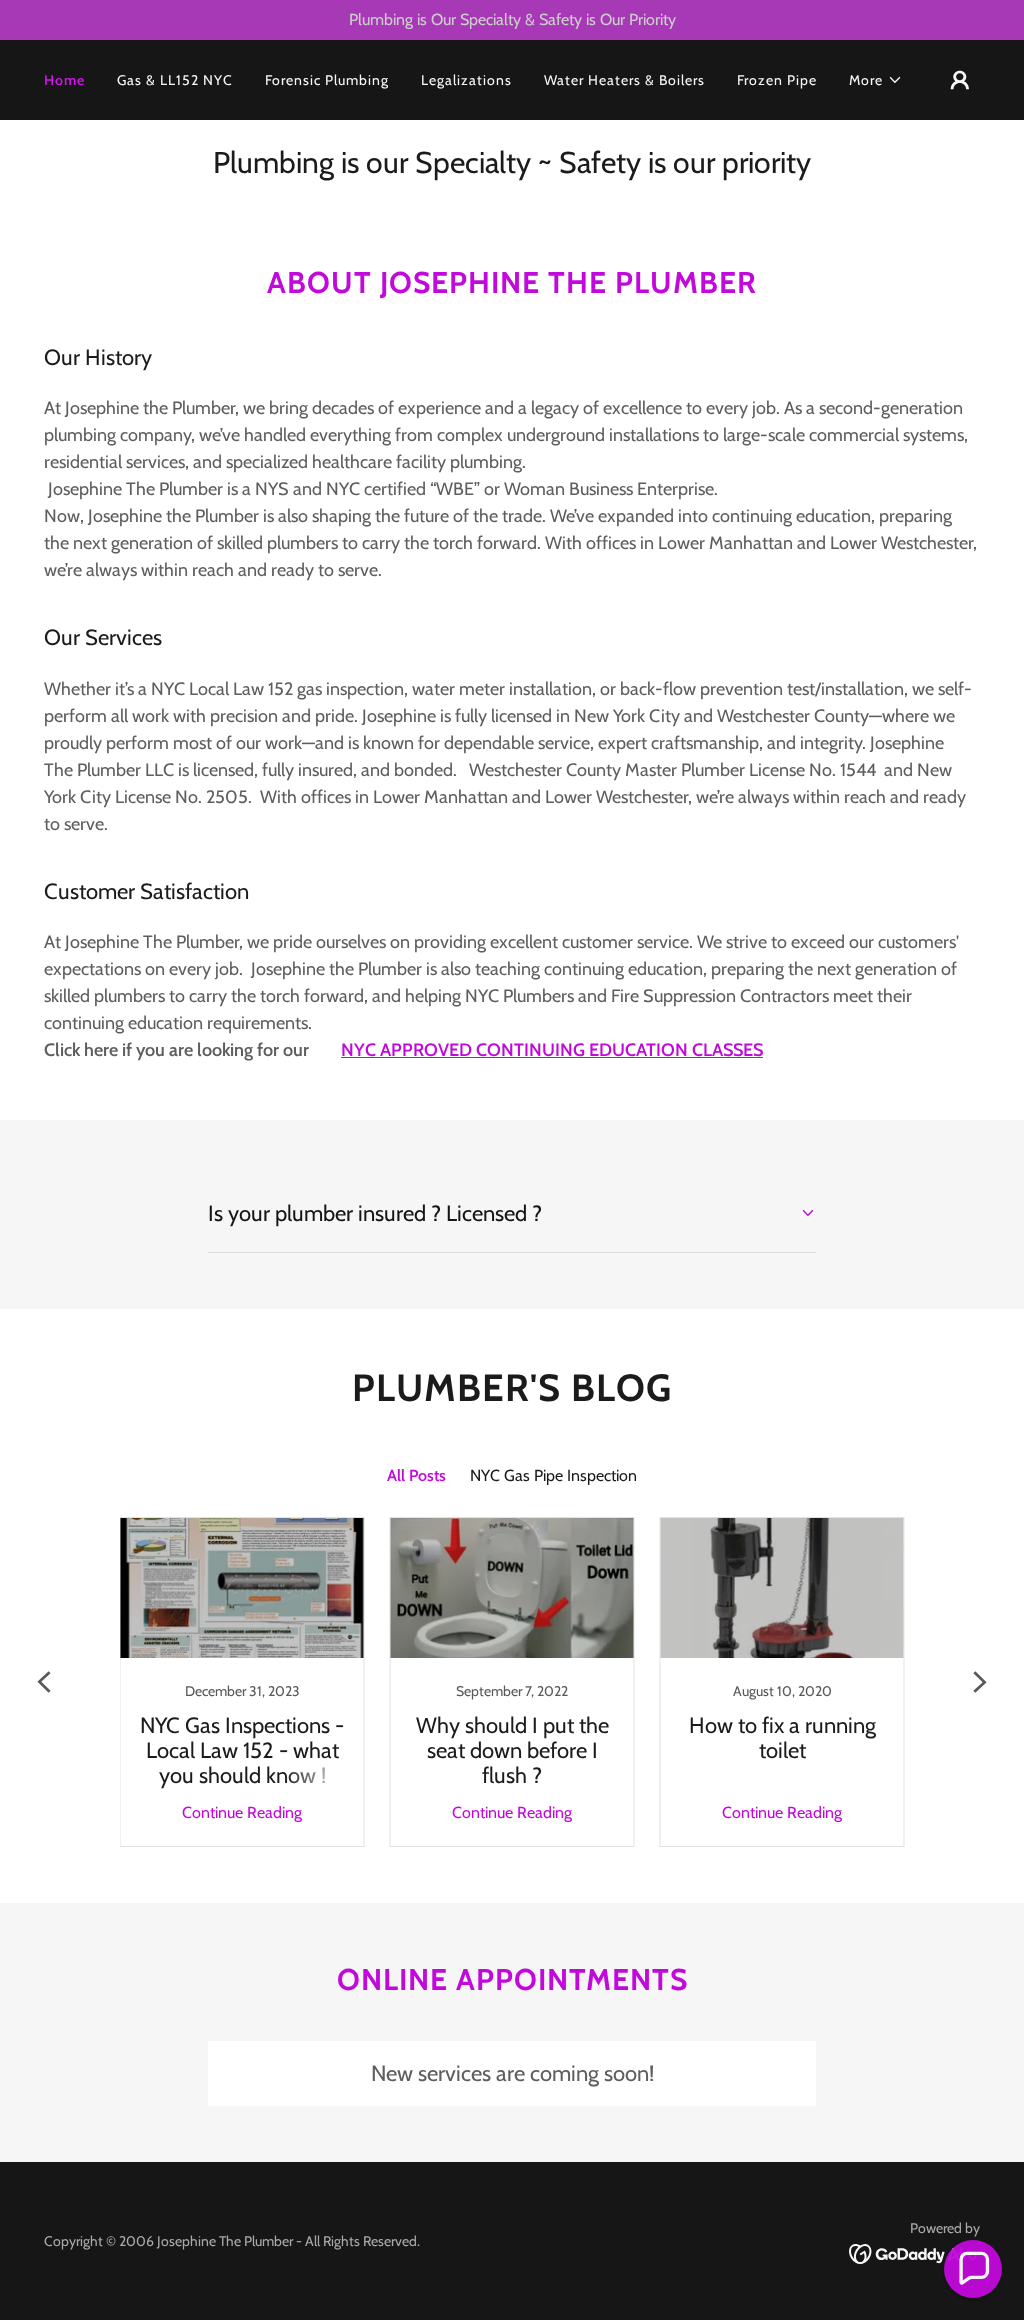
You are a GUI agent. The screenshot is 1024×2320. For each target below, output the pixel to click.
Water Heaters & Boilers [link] (624, 80)
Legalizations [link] (466, 80)
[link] (242, 1682)
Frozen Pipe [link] (777, 80)
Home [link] (64, 80)
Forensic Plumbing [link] (327, 80)
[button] (876, 80)
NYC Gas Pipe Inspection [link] (553, 1475)
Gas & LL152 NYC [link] (175, 80)
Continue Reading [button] (242, 1812)
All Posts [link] (416, 1475)
